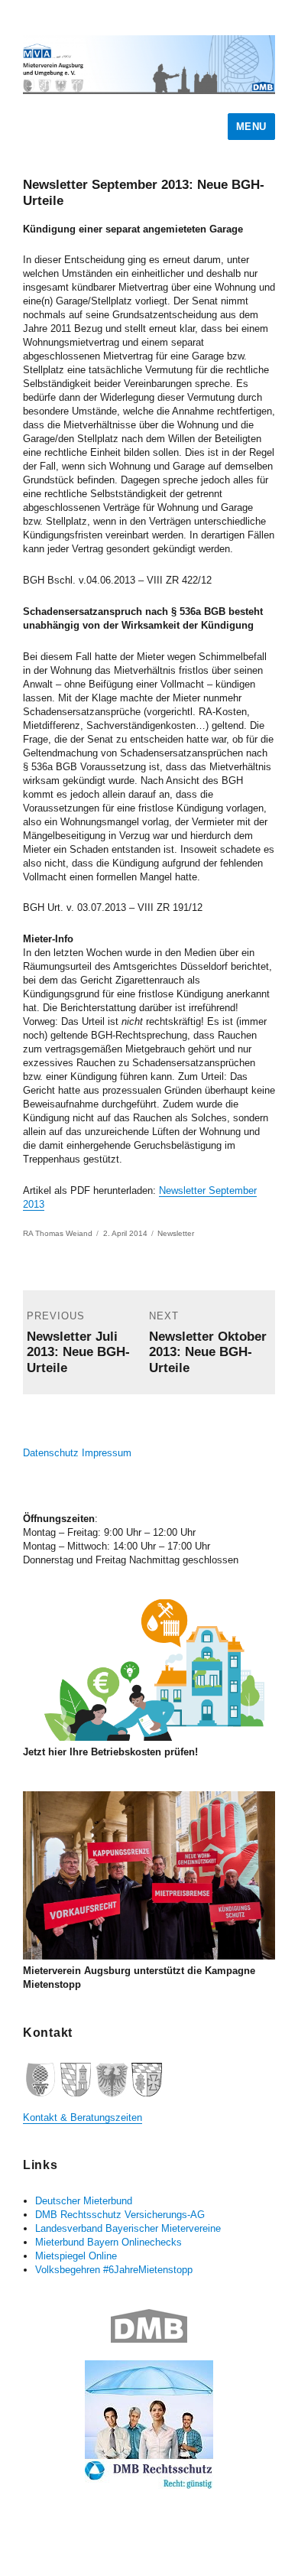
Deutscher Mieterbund (84, 2201)
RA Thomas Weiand (58, 1233)
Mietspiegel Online (76, 2256)
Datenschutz (51, 1453)
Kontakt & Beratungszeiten (83, 2117)
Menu (251, 127)
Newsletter (176, 1233)
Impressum (107, 1453)
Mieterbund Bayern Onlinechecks (109, 2242)
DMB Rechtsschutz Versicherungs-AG (120, 2215)
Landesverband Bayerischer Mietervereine (128, 2228)
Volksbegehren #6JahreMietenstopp (114, 2270)
